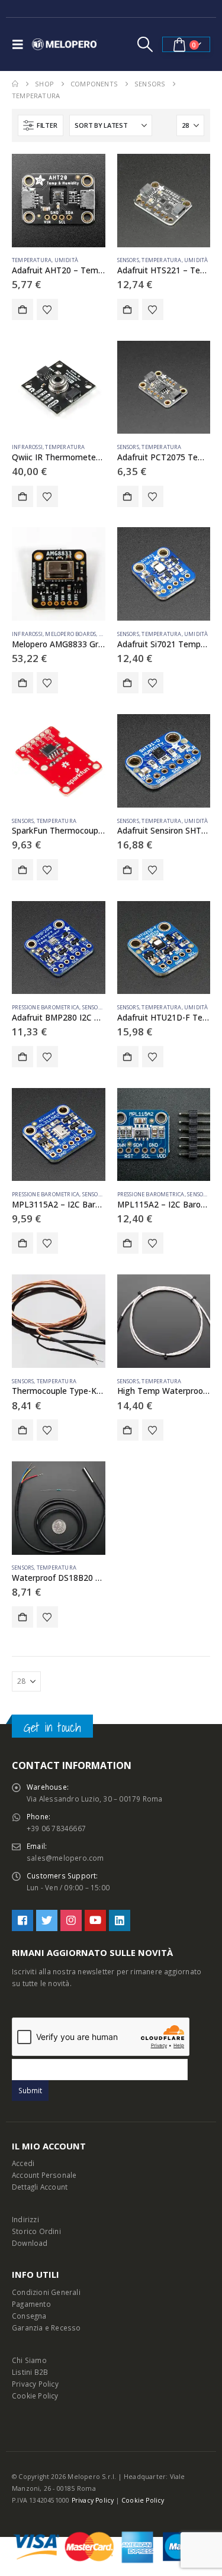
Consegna (29, 2316)
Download (30, 2243)
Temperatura (32, 260)
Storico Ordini (36, 2231)
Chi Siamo (29, 2360)
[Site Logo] (65, 44)
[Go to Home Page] (15, 84)
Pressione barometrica (46, 1007)
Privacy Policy (35, 2384)
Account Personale (44, 2175)
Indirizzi (25, 2219)
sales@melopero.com (65, 1858)
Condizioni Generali (46, 2292)
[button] (21, 44)
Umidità (66, 260)
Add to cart (22, 309)
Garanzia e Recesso (46, 2328)
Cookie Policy (35, 2396)
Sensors (128, 260)
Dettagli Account (40, 2187)
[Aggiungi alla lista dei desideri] (47, 309)
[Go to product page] (59, 201)
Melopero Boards (70, 634)
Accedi (23, 2163)
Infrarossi (27, 447)
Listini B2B (30, 2372)
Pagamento (31, 2304)
